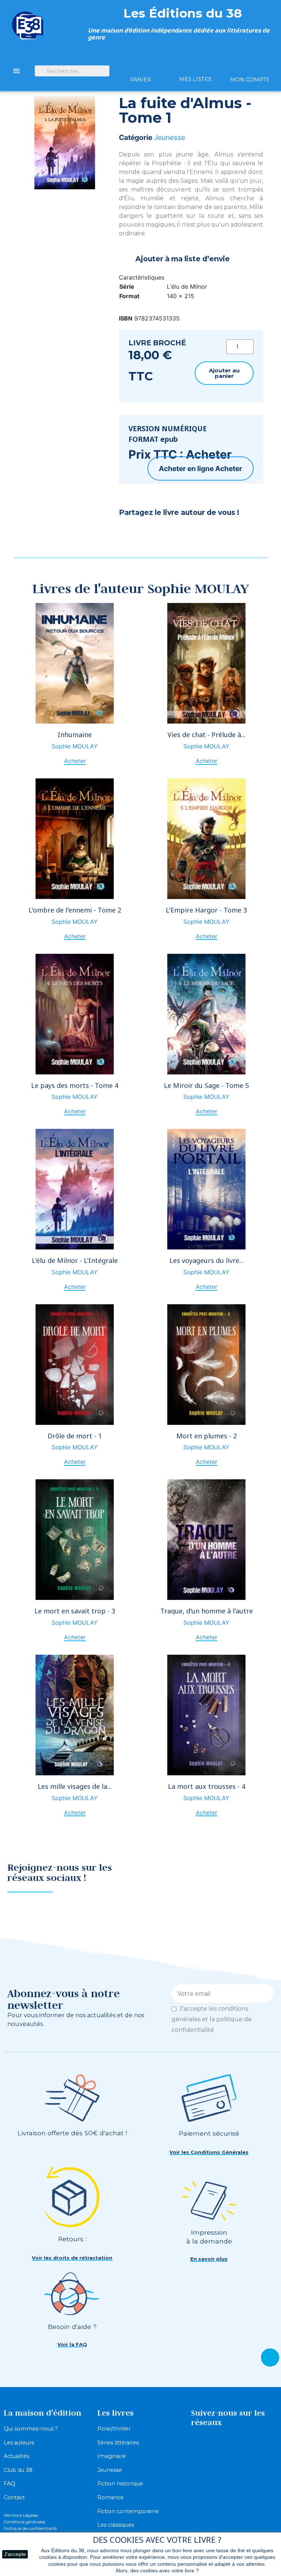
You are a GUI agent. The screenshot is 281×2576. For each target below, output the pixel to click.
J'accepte (15, 2554)
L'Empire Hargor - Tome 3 (206, 910)
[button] (224, 373)
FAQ (10, 2484)
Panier (140, 80)
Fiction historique (120, 2484)
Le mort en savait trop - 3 (75, 1611)
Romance (110, 2497)
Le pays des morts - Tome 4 (75, 1085)
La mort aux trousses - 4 (207, 1786)
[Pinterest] (146, 532)
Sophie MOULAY (75, 746)
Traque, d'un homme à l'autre (207, 1611)
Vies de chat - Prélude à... (207, 735)
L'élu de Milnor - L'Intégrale (75, 1260)
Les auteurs (19, 2443)
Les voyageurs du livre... (207, 1260)
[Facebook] (128, 532)
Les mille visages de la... (75, 1786)
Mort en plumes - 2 (207, 1436)
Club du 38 (18, 2470)
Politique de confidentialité (30, 2528)
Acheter (229, 468)
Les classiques (116, 2525)
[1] (265, 1993)
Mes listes (195, 79)
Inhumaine (75, 735)
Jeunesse (170, 137)
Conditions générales (24, 2522)
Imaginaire (112, 2456)
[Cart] (140, 67)
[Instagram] (261, 1875)
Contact (14, 2497)
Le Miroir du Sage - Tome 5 (206, 1085)
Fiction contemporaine (128, 2511)
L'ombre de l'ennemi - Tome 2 (75, 910)
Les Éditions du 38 (183, 13)
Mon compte (250, 80)
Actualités (16, 2456)
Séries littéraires (118, 2443)
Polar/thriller (114, 2429)
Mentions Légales (21, 2515)
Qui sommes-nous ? (31, 2429)
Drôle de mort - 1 (75, 1436)
